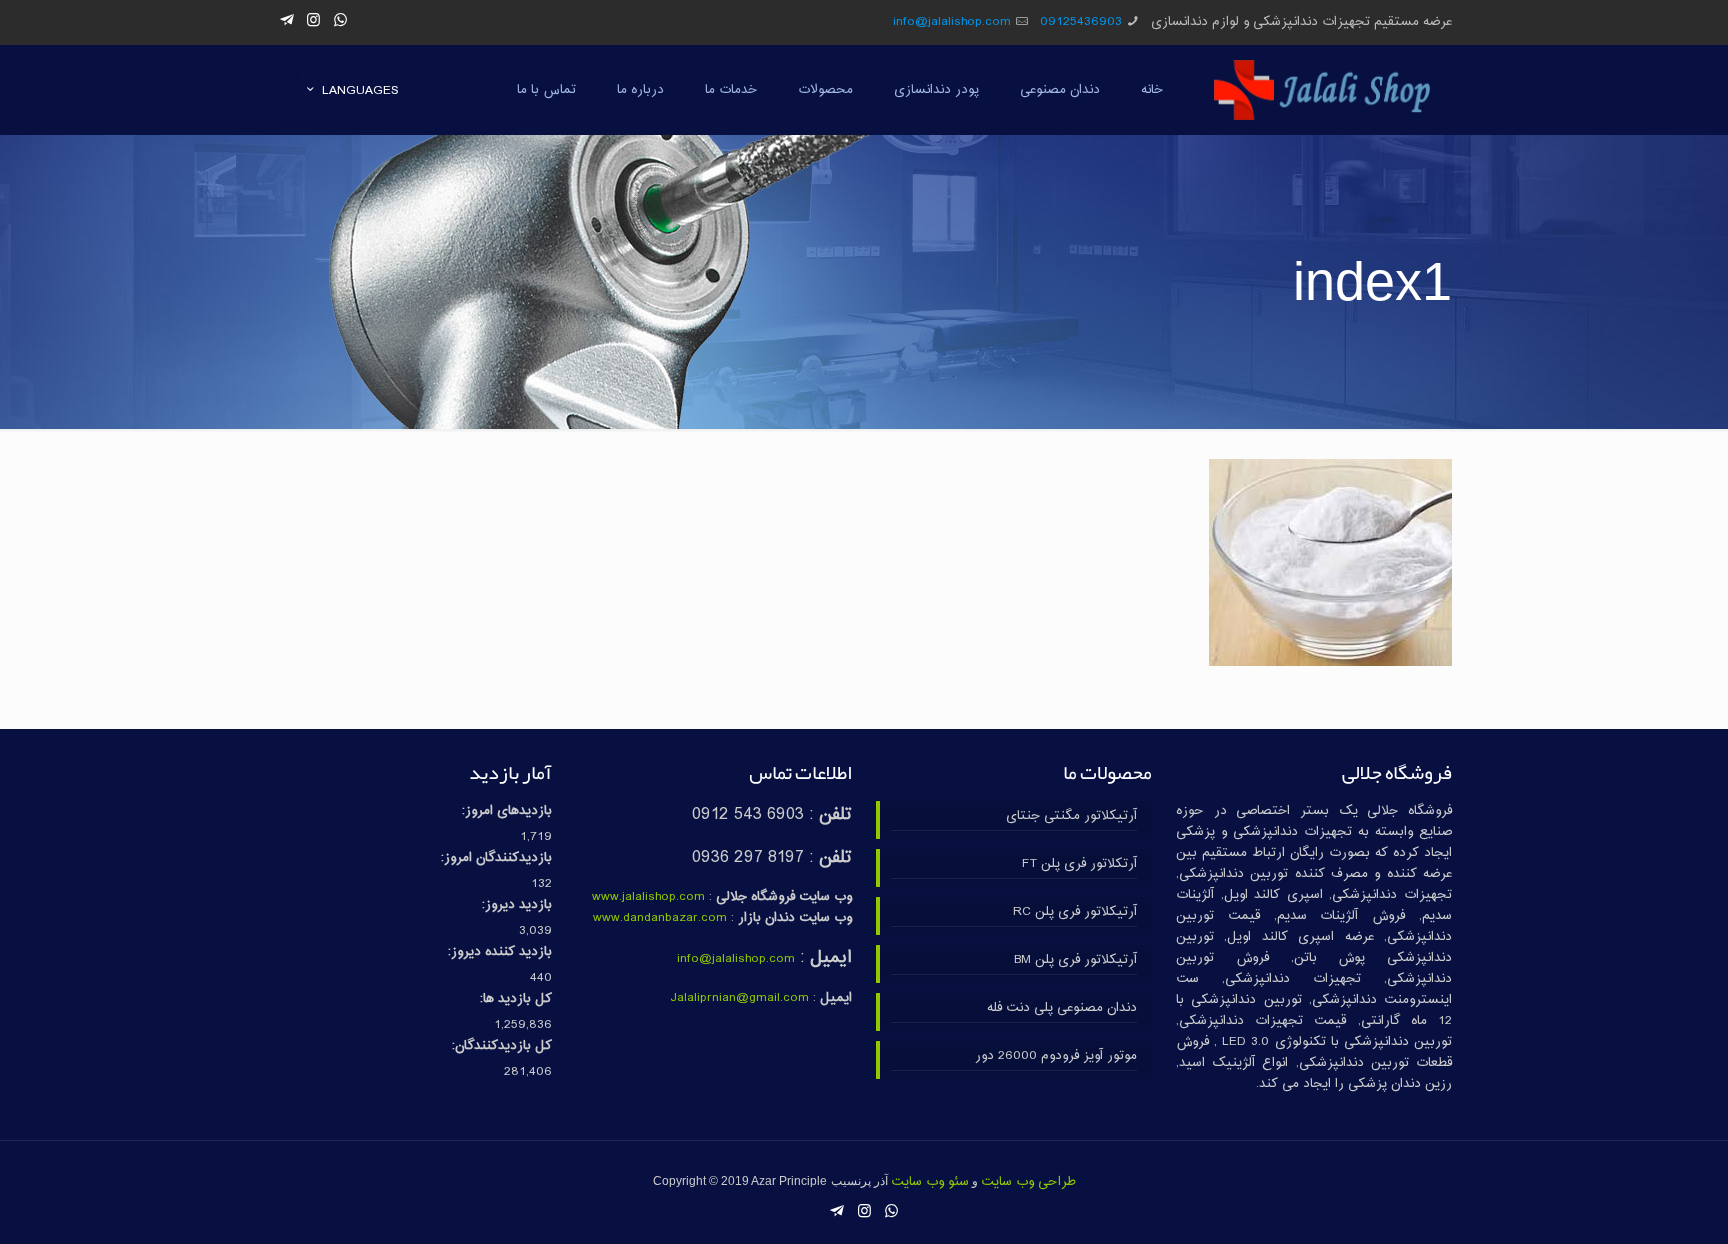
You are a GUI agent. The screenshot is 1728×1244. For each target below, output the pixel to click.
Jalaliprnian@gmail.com (739, 998)
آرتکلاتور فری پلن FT (1079, 864)
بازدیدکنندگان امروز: (496, 858)
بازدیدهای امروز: (507, 811)
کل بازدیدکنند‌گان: (502, 1046)
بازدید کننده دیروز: (500, 952)
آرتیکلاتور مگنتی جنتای (1071, 816)
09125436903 (1081, 22)
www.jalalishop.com (648, 897)
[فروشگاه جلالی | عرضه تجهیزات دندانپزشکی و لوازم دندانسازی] (1322, 90)
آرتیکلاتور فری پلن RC (1075, 912)
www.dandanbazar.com (660, 918)
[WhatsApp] (340, 21)
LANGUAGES (360, 91)
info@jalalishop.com (952, 22)
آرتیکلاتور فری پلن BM (1075, 960)
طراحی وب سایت (1028, 1182)
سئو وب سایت (930, 1182)
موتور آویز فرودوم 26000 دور (1056, 1056)
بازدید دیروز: (517, 905)
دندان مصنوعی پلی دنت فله (1062, 1008)
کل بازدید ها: (516, 999)
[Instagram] (313, 21)
